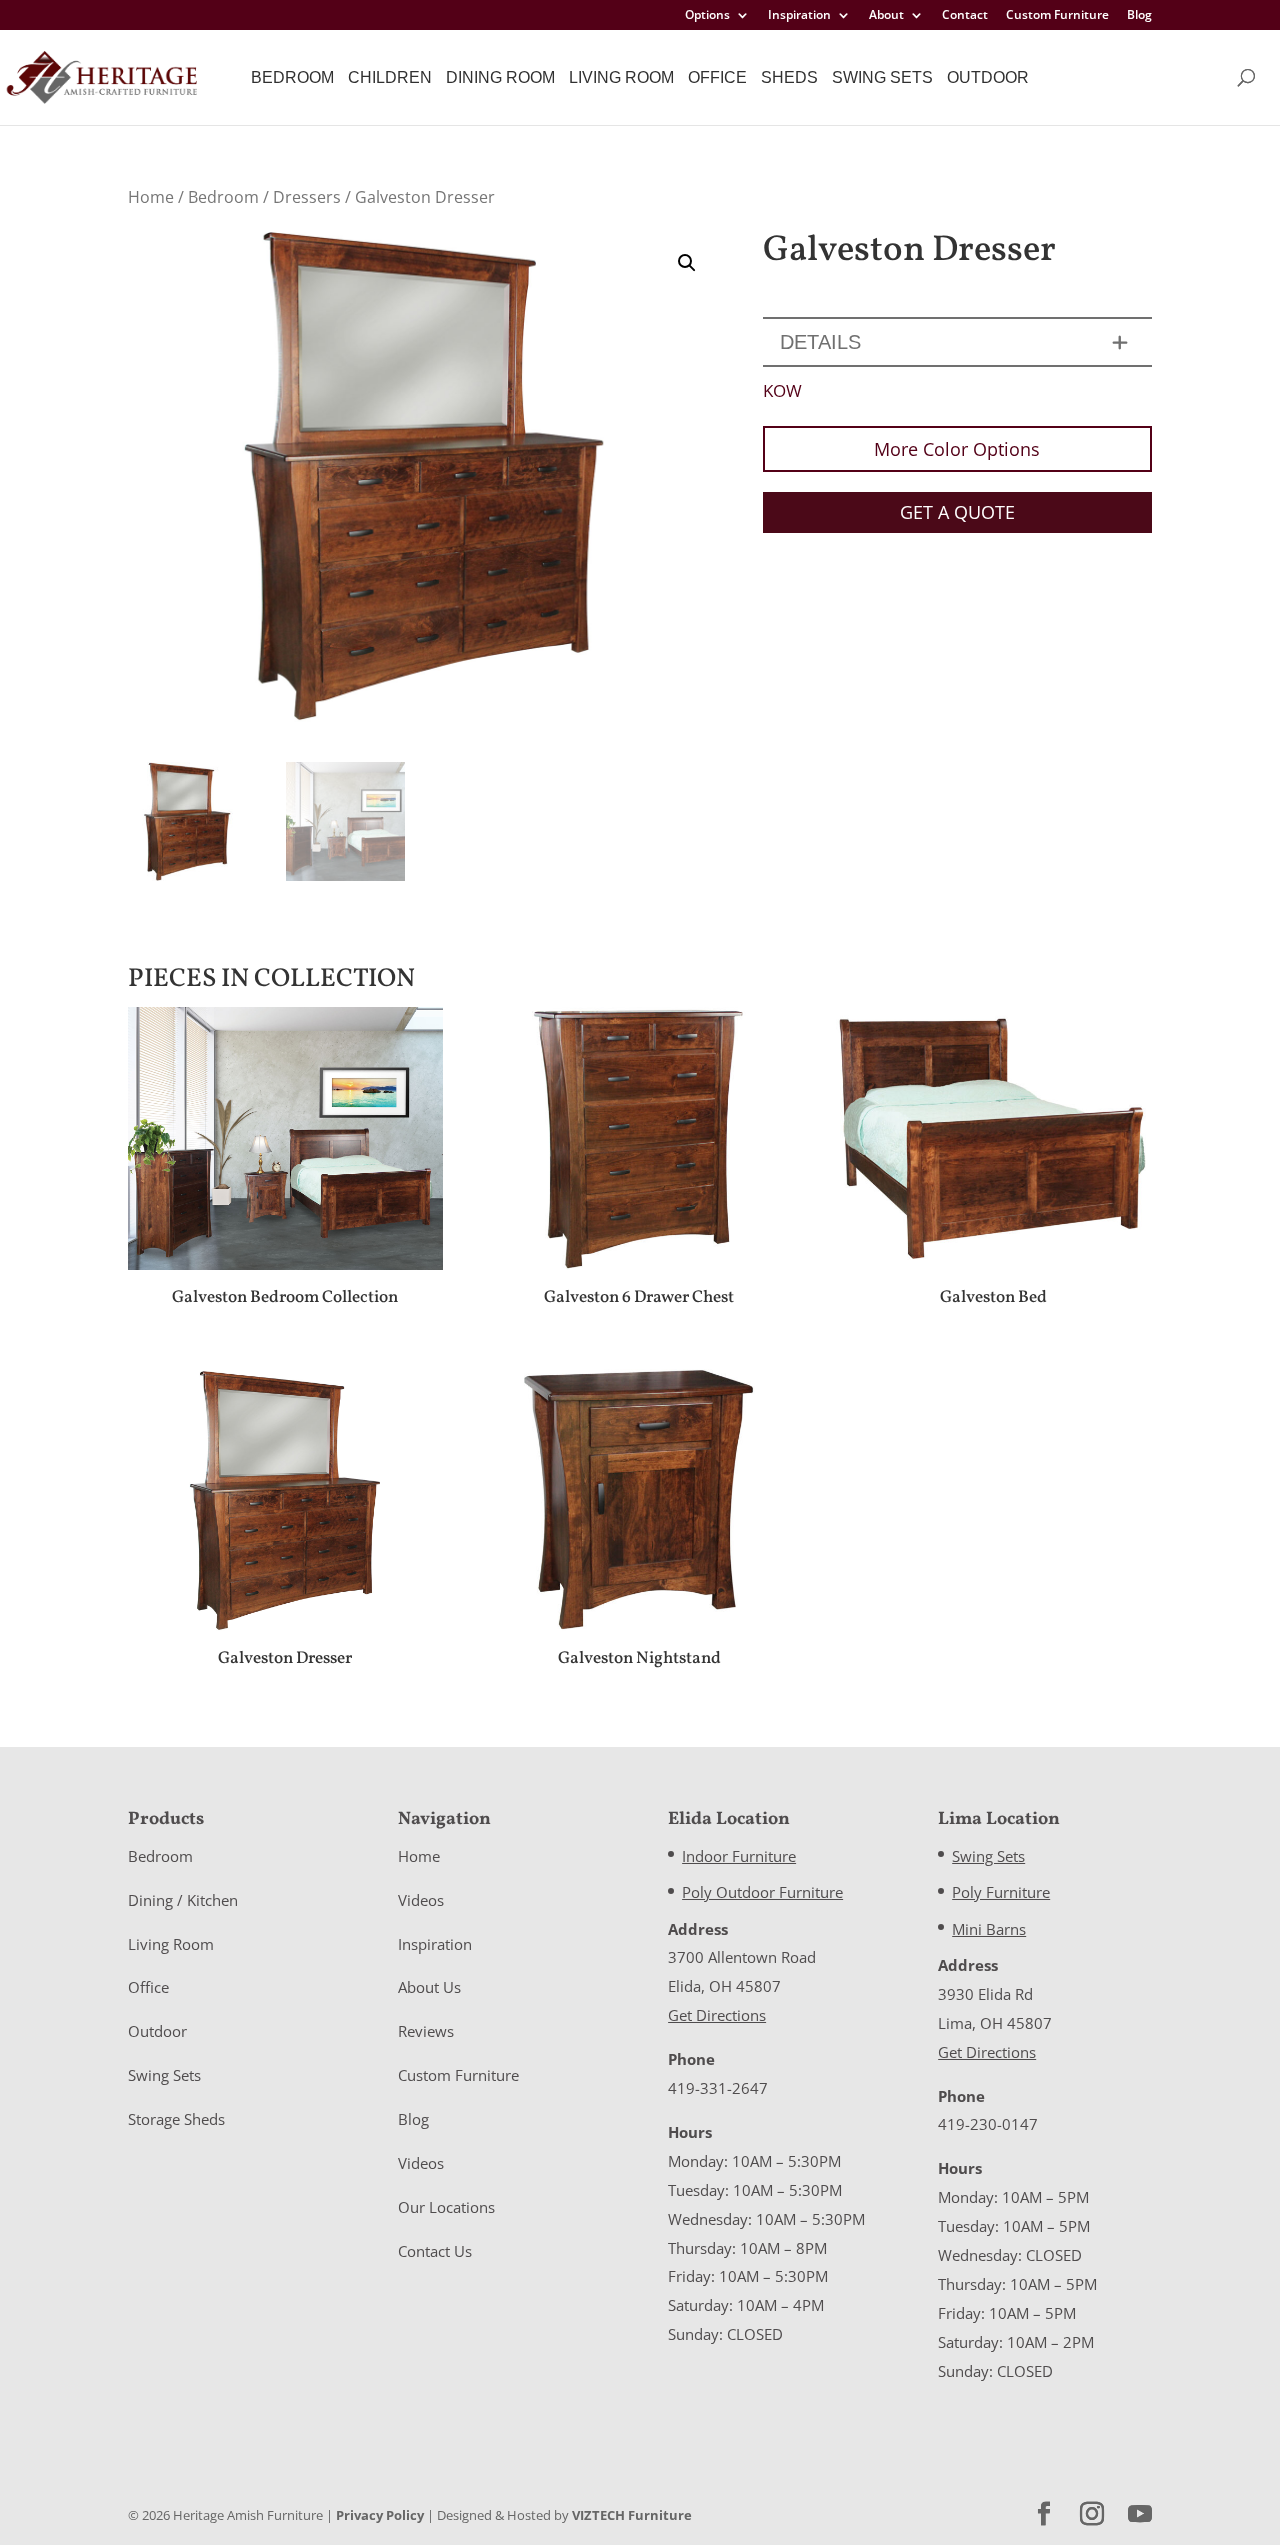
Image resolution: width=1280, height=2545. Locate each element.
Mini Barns (989, 1929)
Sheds (789, 77)
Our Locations (446, 2207)
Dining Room (500, 77)
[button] (687, 263)
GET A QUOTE (957, 512)
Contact (965, 16)
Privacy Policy (380, 2515)
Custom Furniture (1057, 16)
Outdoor (988, 77)
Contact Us (435, 2251)
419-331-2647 (718, 2088)
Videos (421, 1900)
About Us (429, 1987)
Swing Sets (882, 77)
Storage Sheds (176, 2119)
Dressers (307, 197)
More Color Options (957, 449)
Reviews (426, 2031)
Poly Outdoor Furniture (762, 1892)
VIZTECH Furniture (632, 2515)
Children (390, 77)
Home (151, 197)
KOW (782, 390)
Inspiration (799, 16)
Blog (1139, 16)
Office (717, 77)
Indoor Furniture (739, 1856)
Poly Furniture (1001, 1892)
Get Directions (717, 2015)
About (886, 16)
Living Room (621, 77)
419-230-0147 (988, 2124)
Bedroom (292, 77)
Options (707, 16)
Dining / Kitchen (183, 1900)
